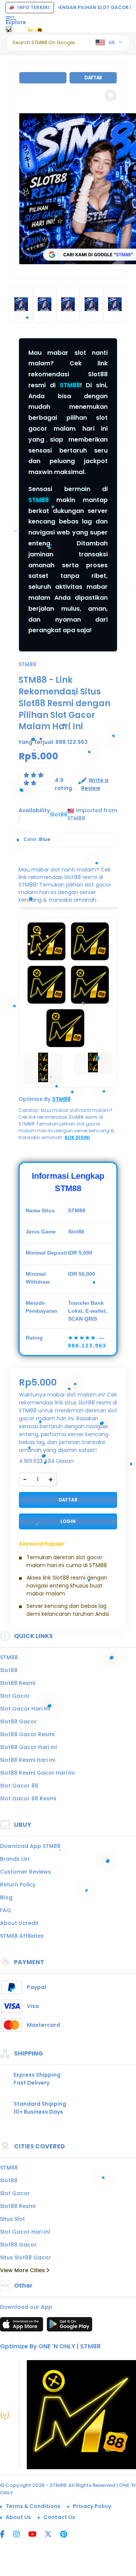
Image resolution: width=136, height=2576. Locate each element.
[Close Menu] (8, 31)
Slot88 (9, 1670)
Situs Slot (12, 2219)
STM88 (70, 385)
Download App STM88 (30, 1846)
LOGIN (68, 1521)
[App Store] (23, 2327)
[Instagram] (20, 2535)
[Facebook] (6, 2535)
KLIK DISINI (77, 1137)
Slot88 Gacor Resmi (27, 1734)
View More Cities (23, 2270)
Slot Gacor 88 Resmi (28, 1798)
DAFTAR (68, 1500)
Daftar (93, 78)
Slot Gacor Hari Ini (25, 1709)
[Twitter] (52, 2535)
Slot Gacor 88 (19, 1786)
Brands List (15, 1859)
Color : (37, 839)
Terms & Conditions (33, 2506)
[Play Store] (70, 2327)
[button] (111, 95)
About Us (18, 2517)
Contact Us (59, 2517)
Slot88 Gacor (18, 1721)
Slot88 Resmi (18, 1683)
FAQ (5, 1910)
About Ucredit (19, 1923)
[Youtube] (36, 2535)
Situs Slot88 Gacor (25, 2257)
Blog (6, 1897)
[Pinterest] (67, 2535)
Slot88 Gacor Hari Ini (28, 1747)
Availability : (34, 814)
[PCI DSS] (5, 2415)
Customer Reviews (25, 1872)
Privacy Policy (92, 2506)
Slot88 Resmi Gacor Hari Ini (37, 1773)
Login (43, 78)
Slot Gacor (15, 1696)
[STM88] (35, 29)
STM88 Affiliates (22, 1936)
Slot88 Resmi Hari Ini (28, 1760)
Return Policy (18, 1885)
